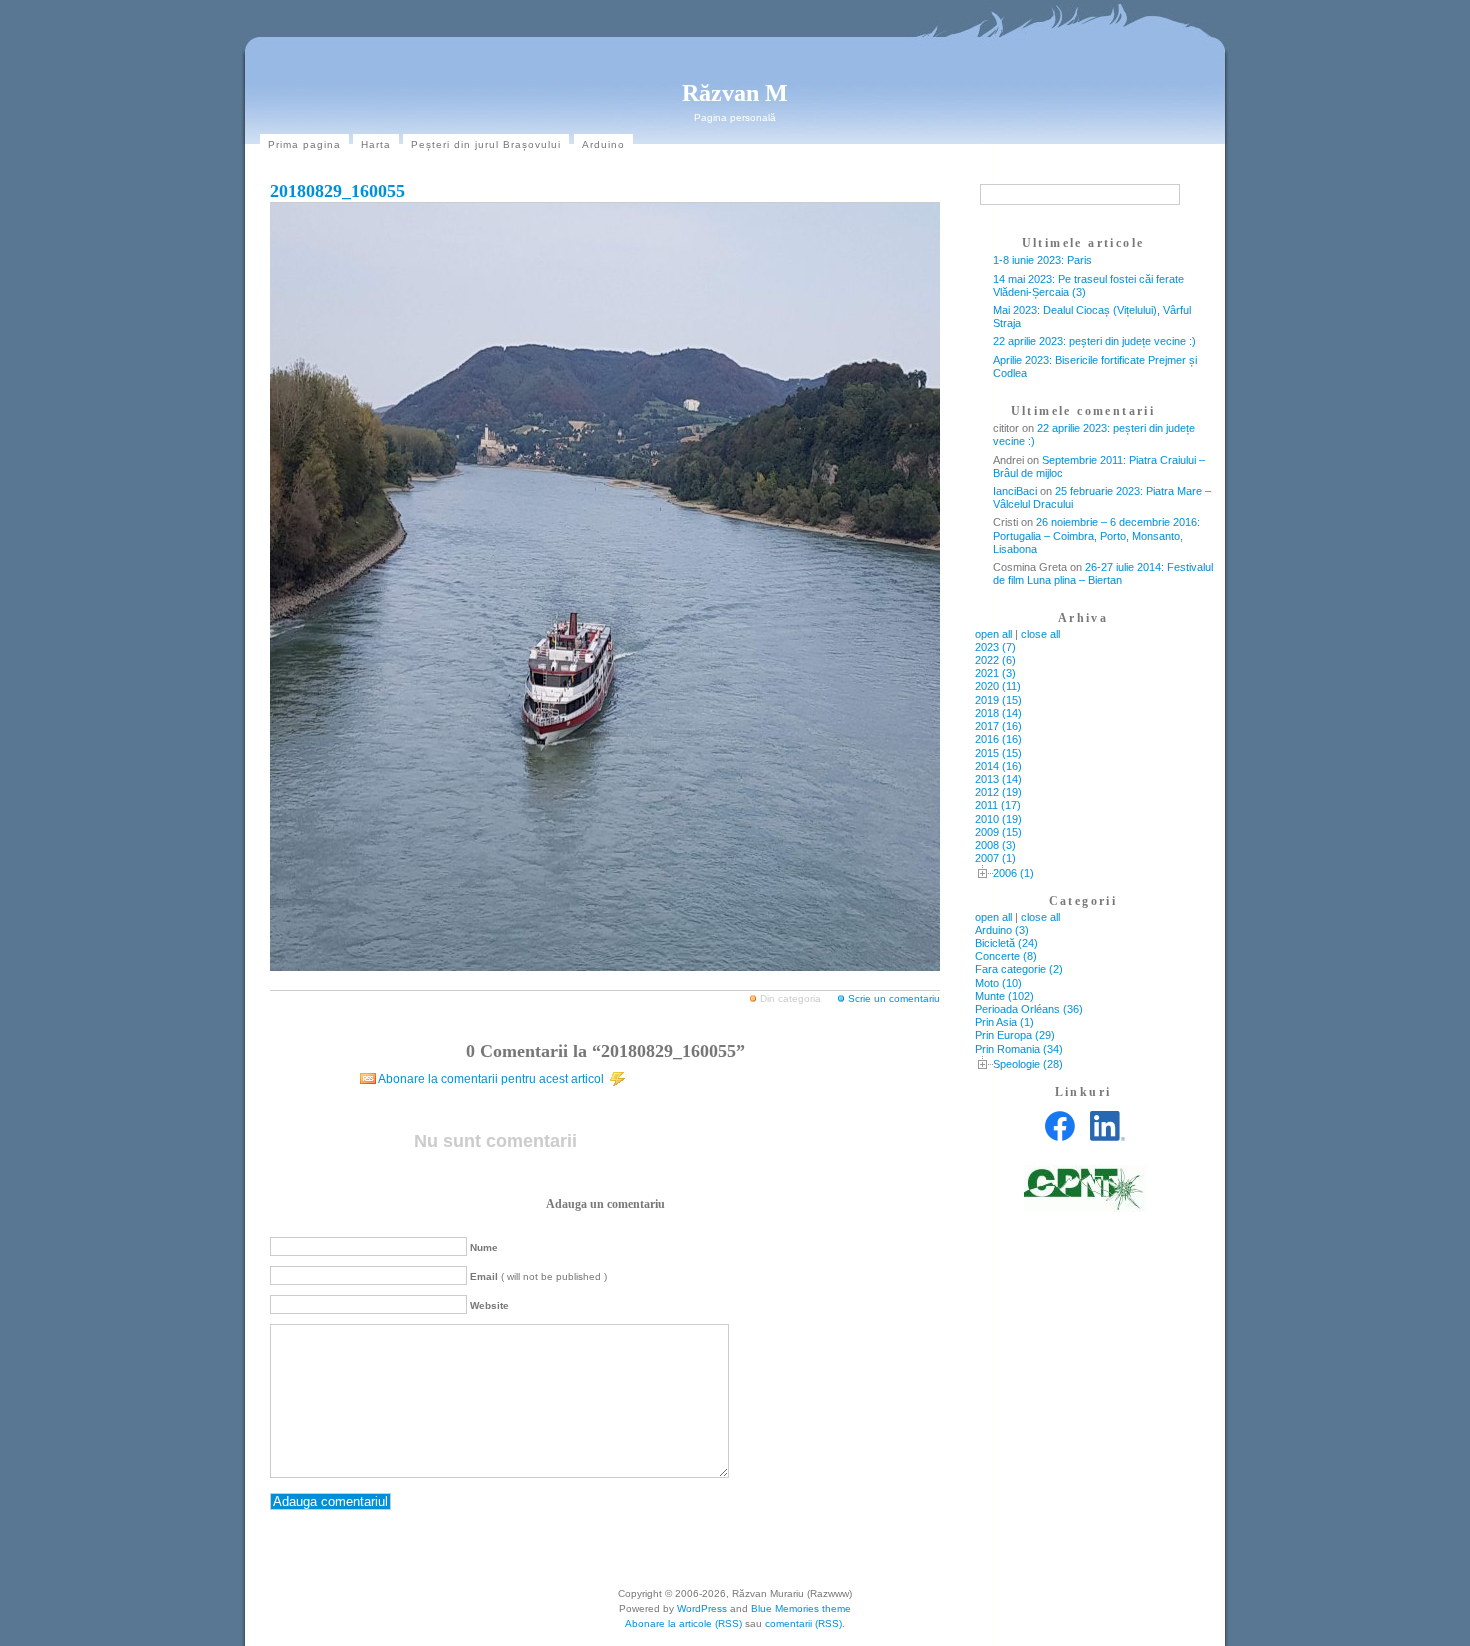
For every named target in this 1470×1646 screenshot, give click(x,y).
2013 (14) (998, 779)
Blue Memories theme (801, 1608)
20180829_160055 (337, 191)
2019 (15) (998, 700)
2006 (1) (1013, 873)
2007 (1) (995, 858)
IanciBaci (1015, 491)
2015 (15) (998, 753)
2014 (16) (998, 766)
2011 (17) (998, 805)
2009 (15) (998, 832)
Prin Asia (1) (1004, 1022)
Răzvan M (735, 93)
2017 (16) (998, 726)
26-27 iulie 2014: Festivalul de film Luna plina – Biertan (1103, 573)
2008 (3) (995, 845)
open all (993, 634)
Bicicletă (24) (1006, 943)
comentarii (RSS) (803, 1623)
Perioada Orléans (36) (1029, 1009)
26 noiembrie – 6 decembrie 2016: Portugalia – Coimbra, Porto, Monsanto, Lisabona (1096, 535)
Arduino (603, 144)
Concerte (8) (1006, 956)
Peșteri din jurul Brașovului (486, 144)
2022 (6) (995, 660)
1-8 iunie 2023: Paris (1042, 260)
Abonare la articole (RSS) (683, 1623)
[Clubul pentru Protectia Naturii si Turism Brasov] (1085, 1208)
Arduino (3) (1002, 930)
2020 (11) (998, 686)
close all (1040, 634)
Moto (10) (998, 983)
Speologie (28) (1028, 1064)
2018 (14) (998, 713)
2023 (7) (995, 647)
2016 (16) (998, 739)
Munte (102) (1004, 996)
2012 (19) (998, 792)
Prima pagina (304, 144)
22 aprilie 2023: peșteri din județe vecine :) (1094, 341)
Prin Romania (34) (1019, 1049)
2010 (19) (998, 819)
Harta (376, 144)
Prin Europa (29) (1015, 1035)
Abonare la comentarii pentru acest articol (491, 1079)
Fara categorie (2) (1019, 969)
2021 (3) (995, 673)
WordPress (702, 1608)
